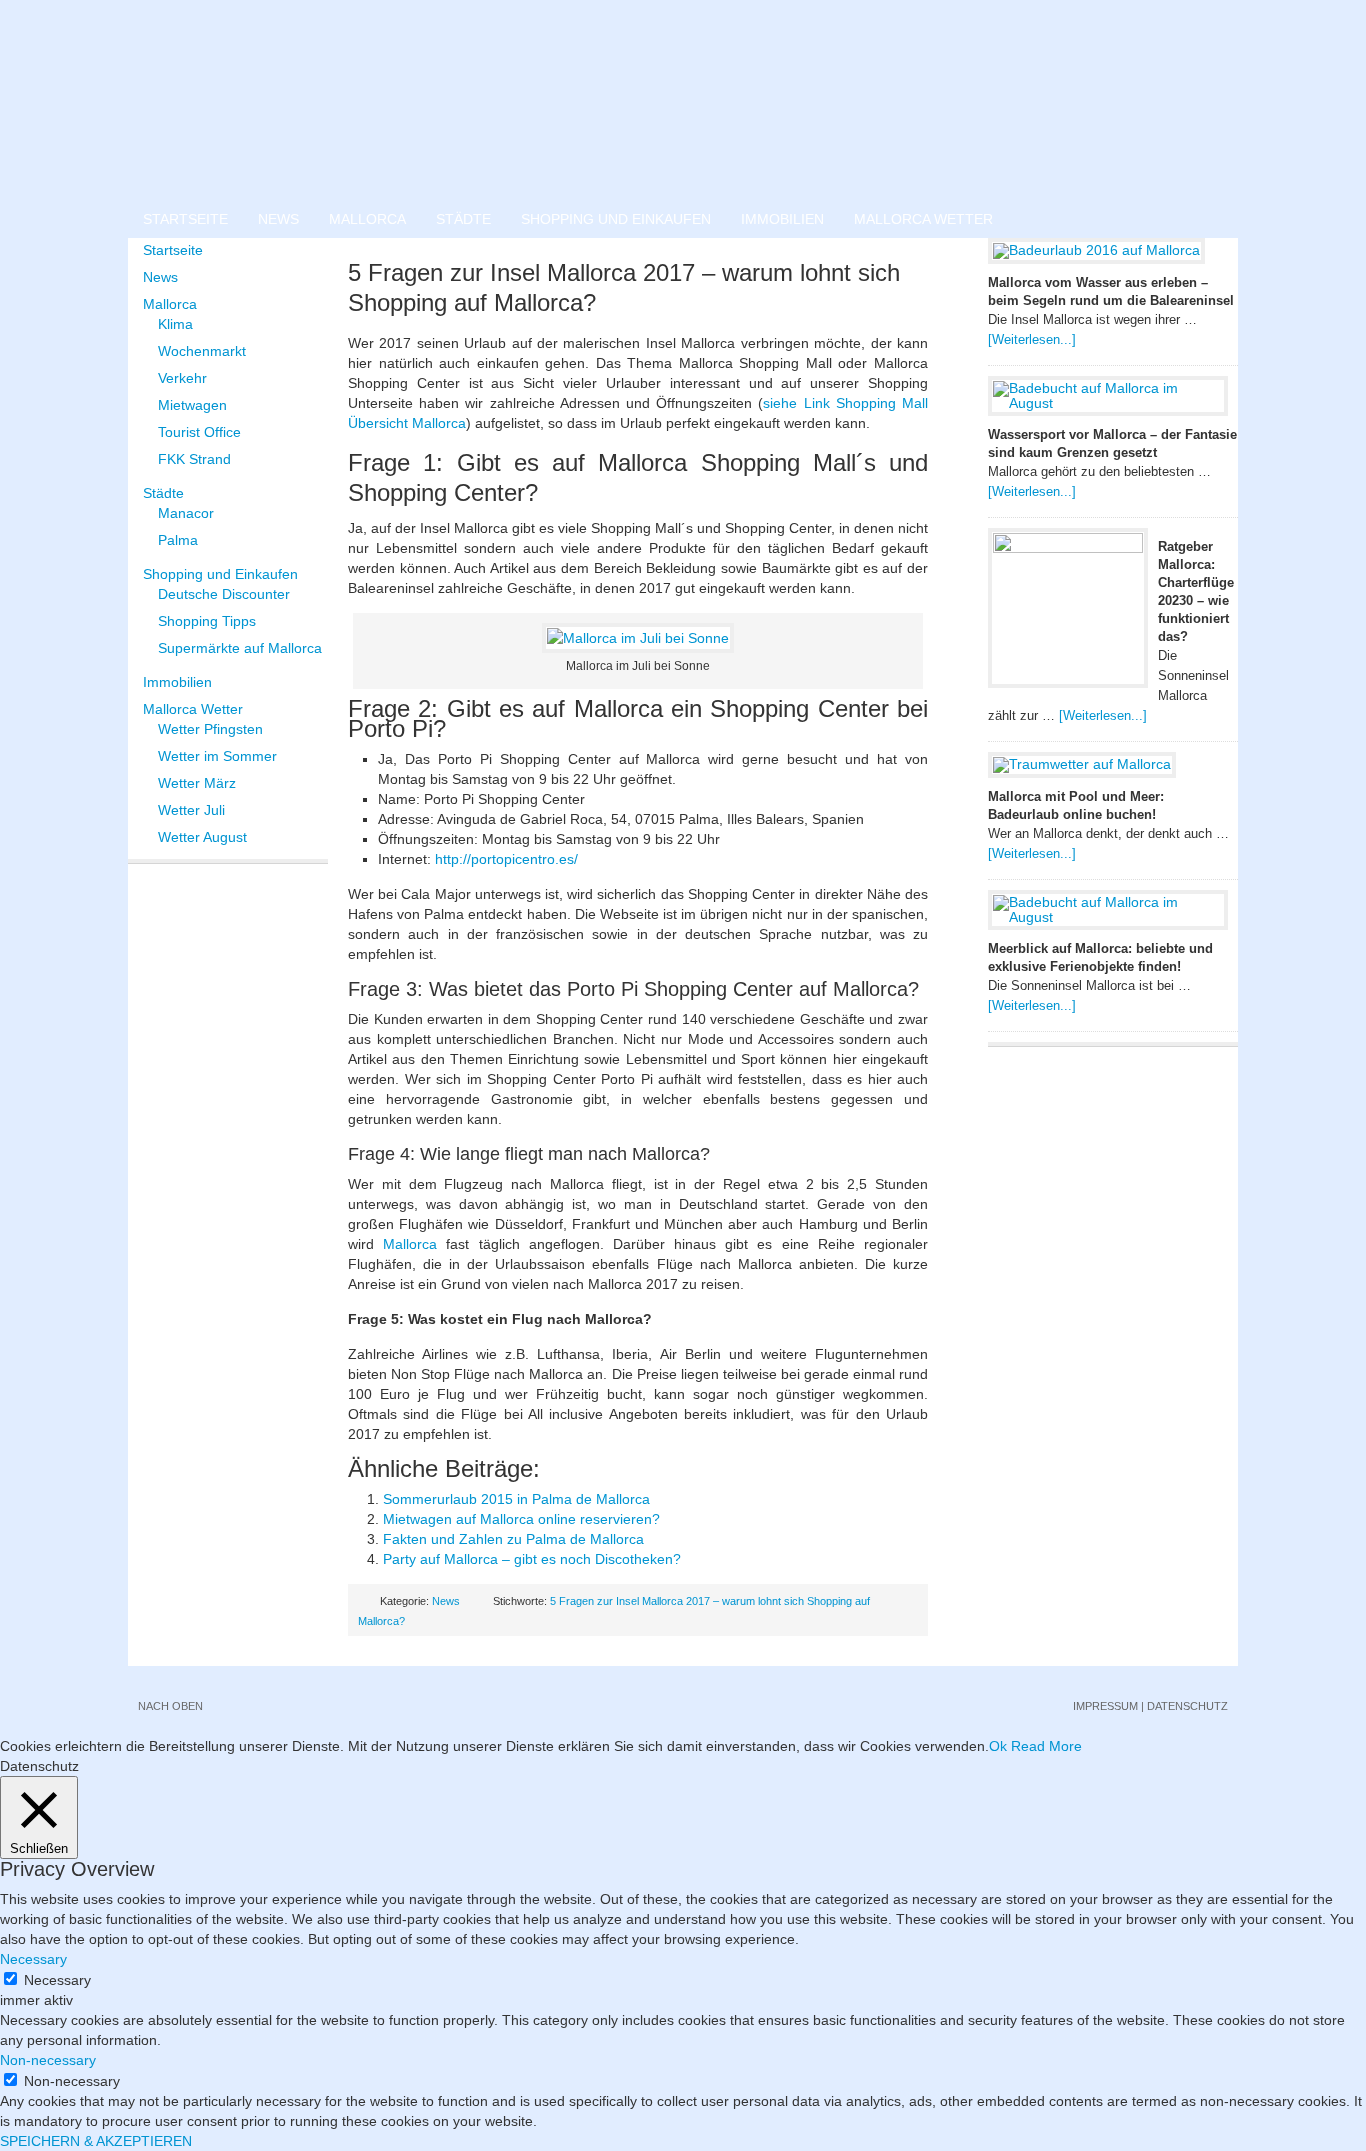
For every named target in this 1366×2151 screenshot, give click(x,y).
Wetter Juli (191, 810)
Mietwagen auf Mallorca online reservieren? (521, 1519)
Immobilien (782, 219)
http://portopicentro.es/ (506, 859)
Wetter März (197, 783)
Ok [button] (998, 1746)
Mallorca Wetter (923, 219)
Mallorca (367, 219)
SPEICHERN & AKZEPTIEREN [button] (96, 2141)
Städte (463, 219)
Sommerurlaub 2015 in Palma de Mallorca (516, 1499)
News (278, 219)
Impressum (1105, 1706)
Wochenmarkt (202, 351)
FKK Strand (194, 459)
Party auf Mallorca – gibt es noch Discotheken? (532, 1559)
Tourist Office (199, 432)
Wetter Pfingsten (210, 729)
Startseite (185, 219)
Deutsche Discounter (224, 594)
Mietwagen (192, 405)
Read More (1046, 1746)
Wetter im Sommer (217, 756)
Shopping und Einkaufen (616, 219)
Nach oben (170, 1706)
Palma (178, 540)
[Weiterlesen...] (1032, 339)
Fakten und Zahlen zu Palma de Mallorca (513, 1539)
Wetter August (202, 837)
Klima (175, 324)
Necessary (57, 1980)
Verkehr (182, 378)
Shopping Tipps (207, 621)
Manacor (186, 513)
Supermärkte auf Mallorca (240, 648)
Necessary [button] (33, 1959)
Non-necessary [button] (48, 2060)
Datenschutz (1187, 1706)
